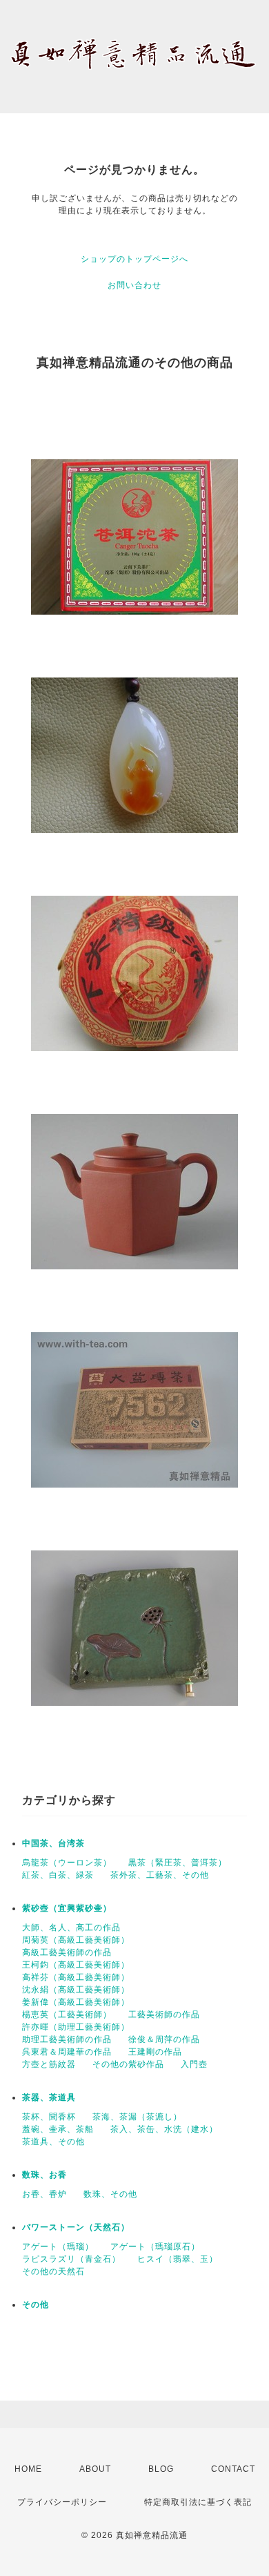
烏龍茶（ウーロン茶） (67, 1863)
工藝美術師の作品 (164, 2015)
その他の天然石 (53, 2271)
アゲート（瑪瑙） (58, 2247)
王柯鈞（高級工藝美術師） (76, 1965)
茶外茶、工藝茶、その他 (160, 1875)
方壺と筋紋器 (49, 2064)
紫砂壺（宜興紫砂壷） (67, 1908)
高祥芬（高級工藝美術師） (76, 1977)
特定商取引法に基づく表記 (198, 2502)
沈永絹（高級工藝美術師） (76, 1990)
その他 (36, 2305)
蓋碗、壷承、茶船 (58, 2129)
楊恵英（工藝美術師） (67, 2015)
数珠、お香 (44, 2175)
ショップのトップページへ (134, 259)
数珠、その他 (110, 2194)
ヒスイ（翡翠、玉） (178, 2259)
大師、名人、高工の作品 (71, 1928)
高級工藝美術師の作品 (67, 1952)
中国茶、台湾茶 (53, 1843)
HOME (28, 2469)
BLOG (161, 2469)
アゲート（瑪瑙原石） (155, 2247)
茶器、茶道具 (49, 2097)
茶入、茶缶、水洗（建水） (164, 2129)
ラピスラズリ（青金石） (71, 2259)
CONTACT (233, 2469)
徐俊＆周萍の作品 (164, 2039)
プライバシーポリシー (62, 2502)
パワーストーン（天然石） (76, 2227)
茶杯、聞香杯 (49, 2117)
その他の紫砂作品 (128, 2064)
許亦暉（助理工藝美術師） (76, 2027)
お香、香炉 (44, 2194)
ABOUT (95, 2469)
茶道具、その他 (53, 2142)
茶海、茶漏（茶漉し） (137, 2117)
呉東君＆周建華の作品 (67, 2052)
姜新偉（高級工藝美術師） (76, 2002)
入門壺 (194, 2064)
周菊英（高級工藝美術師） (76, 1940)
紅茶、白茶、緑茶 (58, 1875)
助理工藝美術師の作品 (67, 2039)
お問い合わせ (134, 285)
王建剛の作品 (155, 2052)
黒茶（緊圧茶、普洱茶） (178, 1863)
